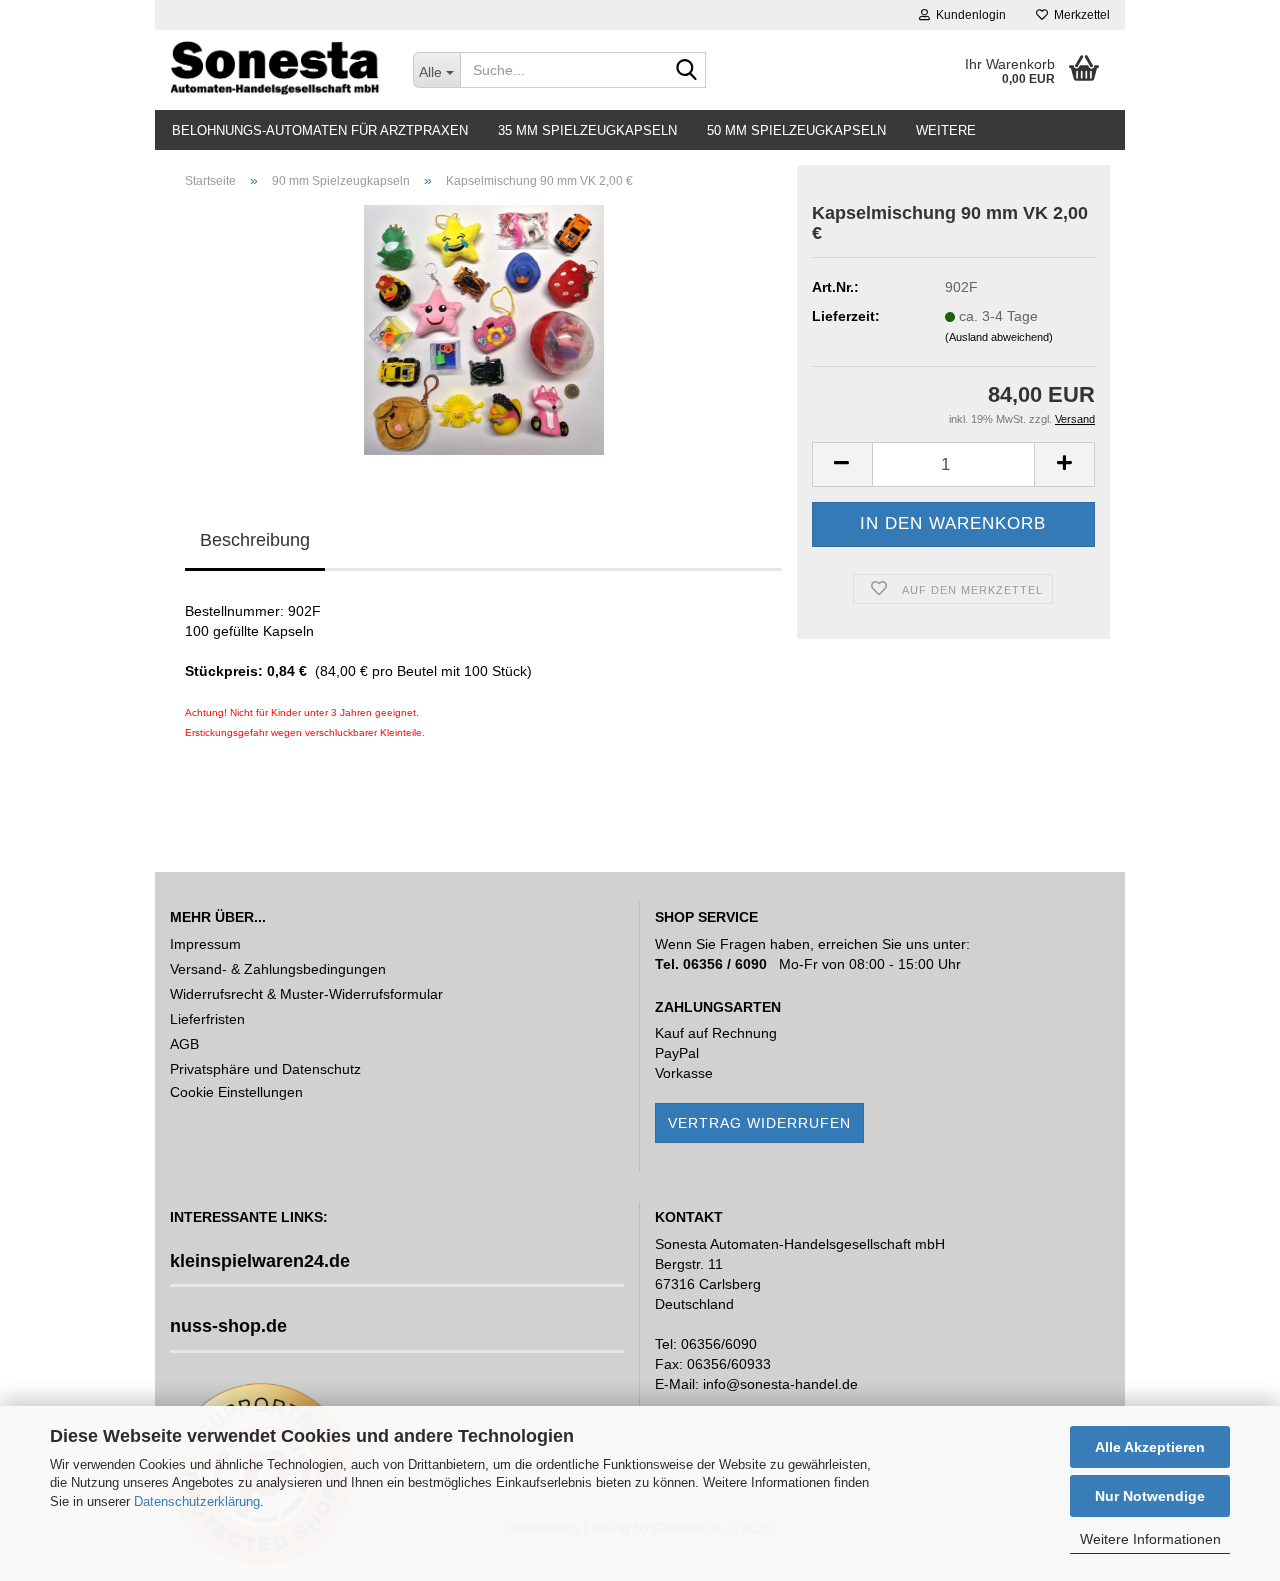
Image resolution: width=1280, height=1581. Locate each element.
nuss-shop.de (228, 1326)
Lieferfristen (207, 1019)
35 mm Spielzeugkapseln (587, 130)
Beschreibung (255, 540)
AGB (184, 1044)
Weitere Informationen (1150, 1539)
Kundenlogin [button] (968, 15)
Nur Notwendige (1150, 1496)
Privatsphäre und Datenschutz (265, 1069)
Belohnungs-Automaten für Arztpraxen (320, 130)
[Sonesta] (276, 70)
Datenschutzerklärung (197, 1501)
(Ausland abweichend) (999, 337)
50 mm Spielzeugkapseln (796, 130)
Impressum (205, 944)
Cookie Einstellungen (236, 1092)
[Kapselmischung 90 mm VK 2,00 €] (484, 329)
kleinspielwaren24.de (260, 1261)
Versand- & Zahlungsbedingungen (278, 969)
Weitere (946, 130)
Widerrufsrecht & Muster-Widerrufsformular (306, 994)
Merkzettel (1079, 15)
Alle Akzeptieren (1150, 1447)
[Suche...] (687, 71)
